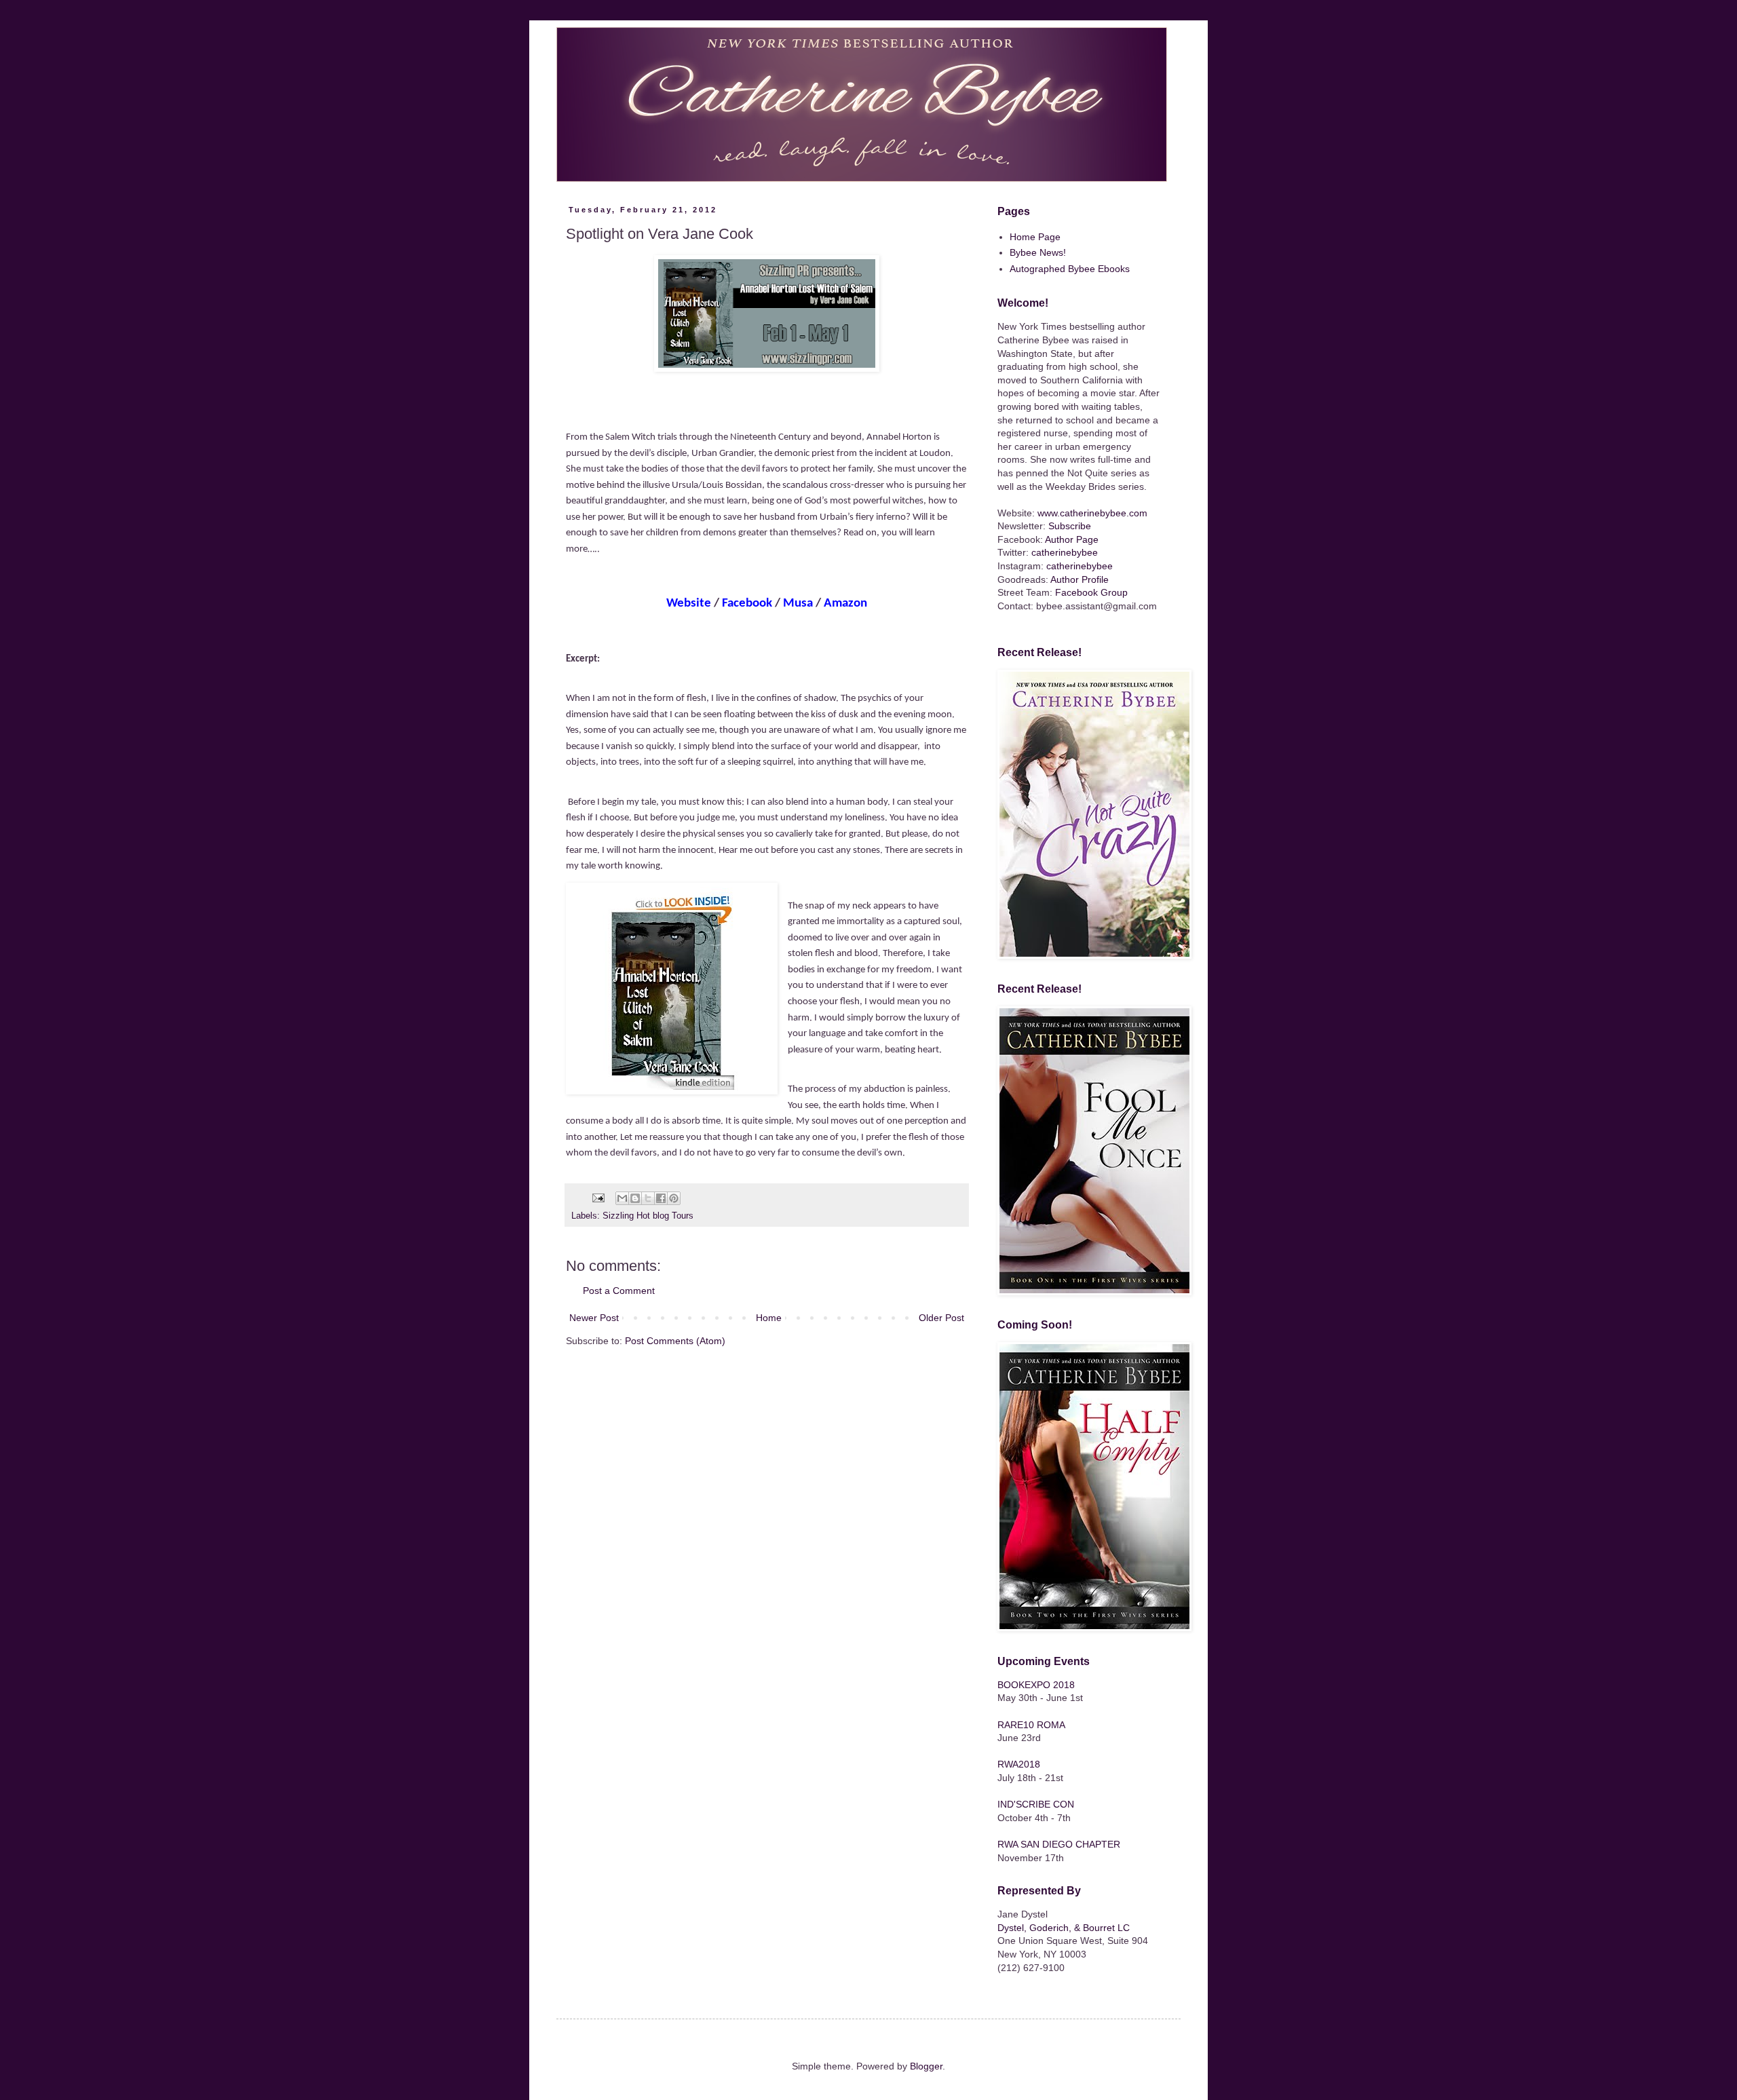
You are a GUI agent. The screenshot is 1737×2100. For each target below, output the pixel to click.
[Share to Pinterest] (674, 1198)
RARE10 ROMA (1031, 1725)
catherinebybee (1065, 552)
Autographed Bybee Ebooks (1070, 269)
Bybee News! (1038, 252)
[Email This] (622, 1198)
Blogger (926, 2066)
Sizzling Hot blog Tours (648, 1216)
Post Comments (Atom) (675, 1341)
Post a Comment (619, 1291)
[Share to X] (648, 1198)
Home (769, 1318)
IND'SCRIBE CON (1036, 1804)
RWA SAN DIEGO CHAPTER (1059, 1844)
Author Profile (1080, 579)
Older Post (941, 1318)
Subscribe (1070, 526)
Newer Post (594, 1318)
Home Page (1035, 237)
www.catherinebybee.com (1092, 513)
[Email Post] (598, 1198)
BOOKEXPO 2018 (1036, 1685)
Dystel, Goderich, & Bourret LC (1064, 1928)
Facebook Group (1091, 592)
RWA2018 (1019, 1764)
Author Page (1072, 539)
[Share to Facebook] (661, 1198)
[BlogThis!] (635, 1198)
